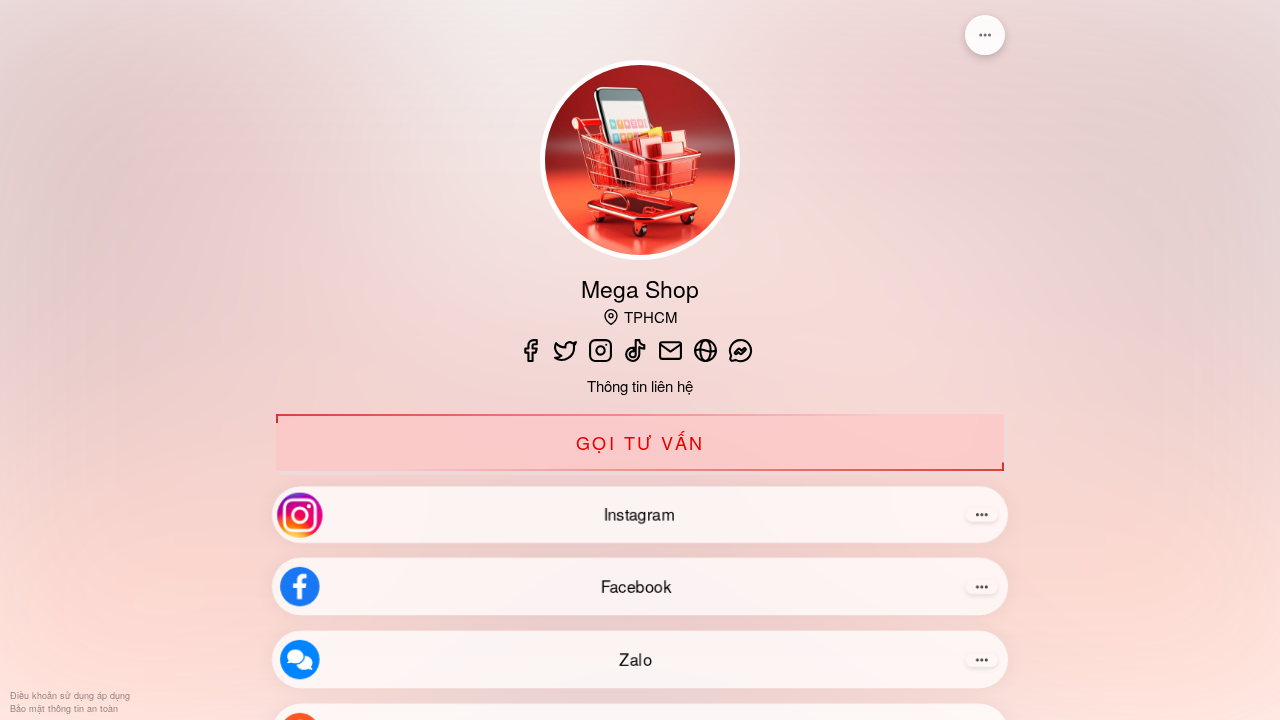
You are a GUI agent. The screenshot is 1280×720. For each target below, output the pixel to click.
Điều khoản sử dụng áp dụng (70, 696)
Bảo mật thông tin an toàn (64, 709)
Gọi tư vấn (640, 442)
